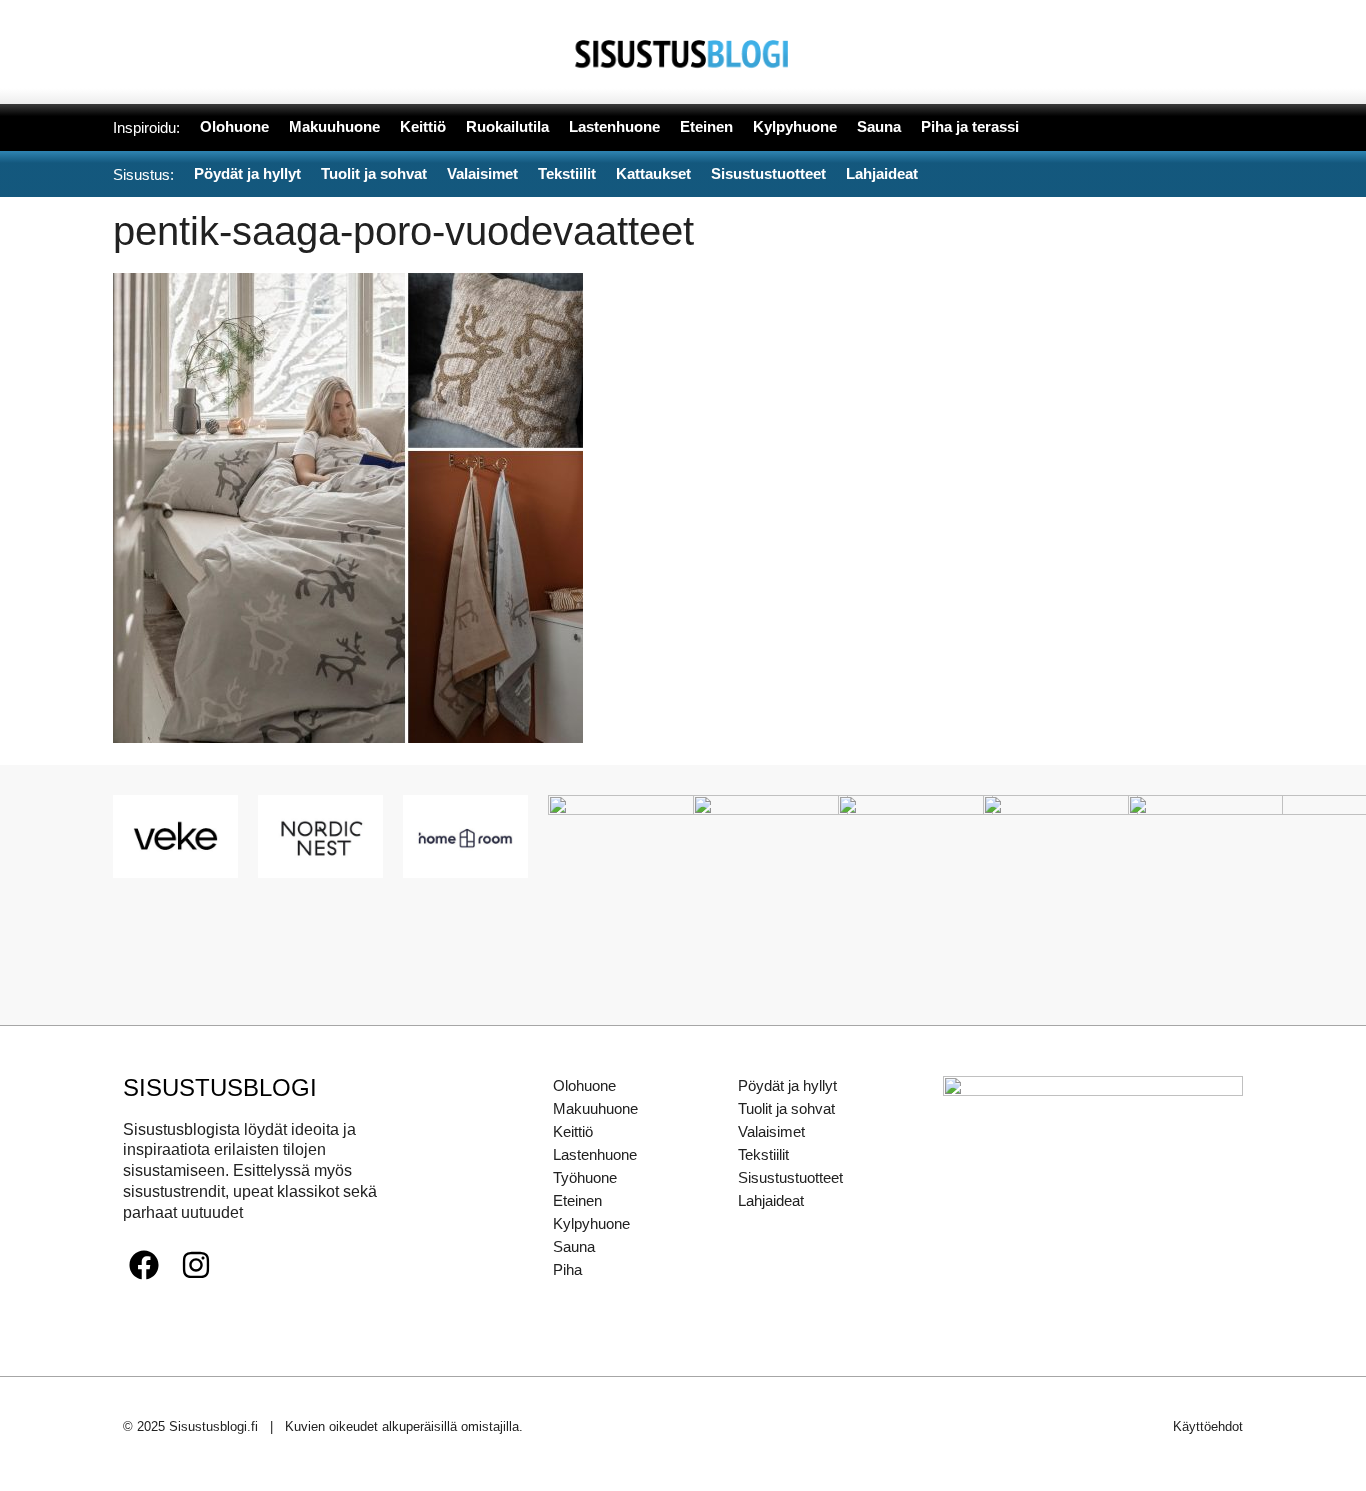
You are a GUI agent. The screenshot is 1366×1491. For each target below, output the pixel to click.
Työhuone (585, 1177)
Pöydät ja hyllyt (787, 1085)
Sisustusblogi (220, 1087)
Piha (567, 1269)
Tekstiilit (763, 1154)
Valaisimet (771, 1131)
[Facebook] (144, 1265)
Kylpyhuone (591, 1223)
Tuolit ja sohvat (786, 1108)
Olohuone (584, 1085)
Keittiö (573, 1131)
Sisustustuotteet (790, 1177)
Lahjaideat (771, 1200)
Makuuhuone (595, 1108)
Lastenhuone (595, 1154)
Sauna (574, 1246)
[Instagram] (196, 1265)
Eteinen (577, 1200)
